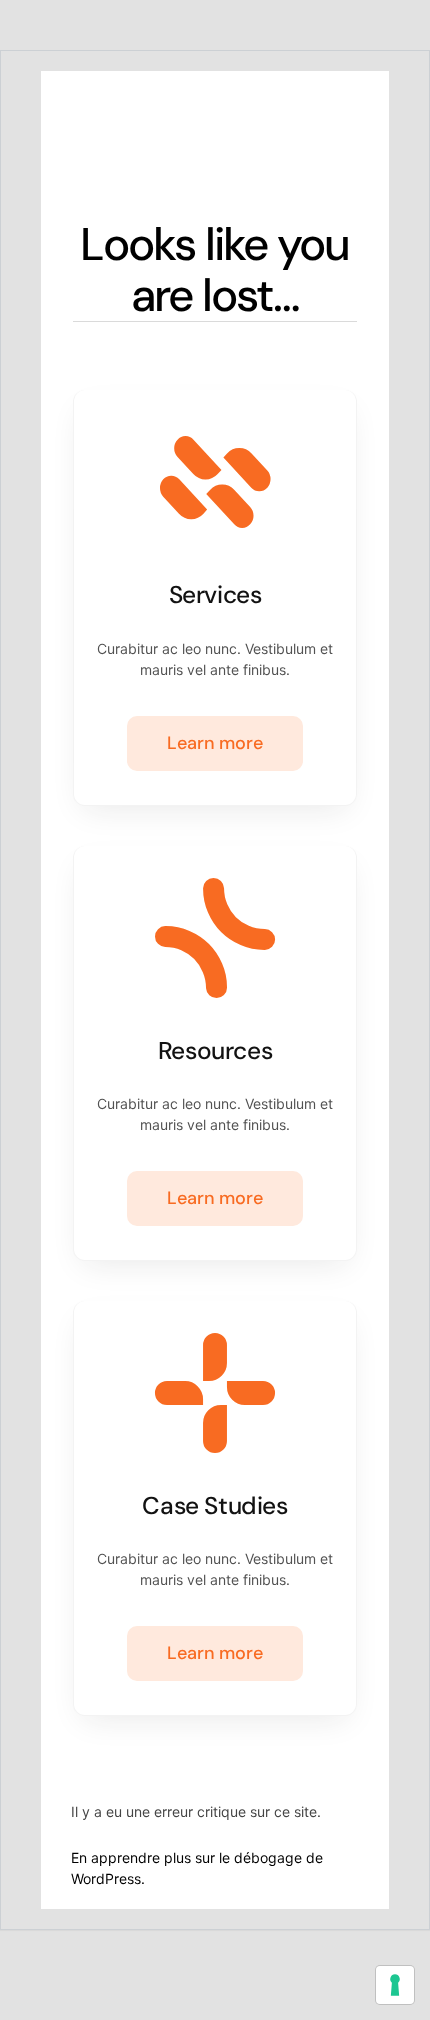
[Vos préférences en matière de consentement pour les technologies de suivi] (395, 1985)
